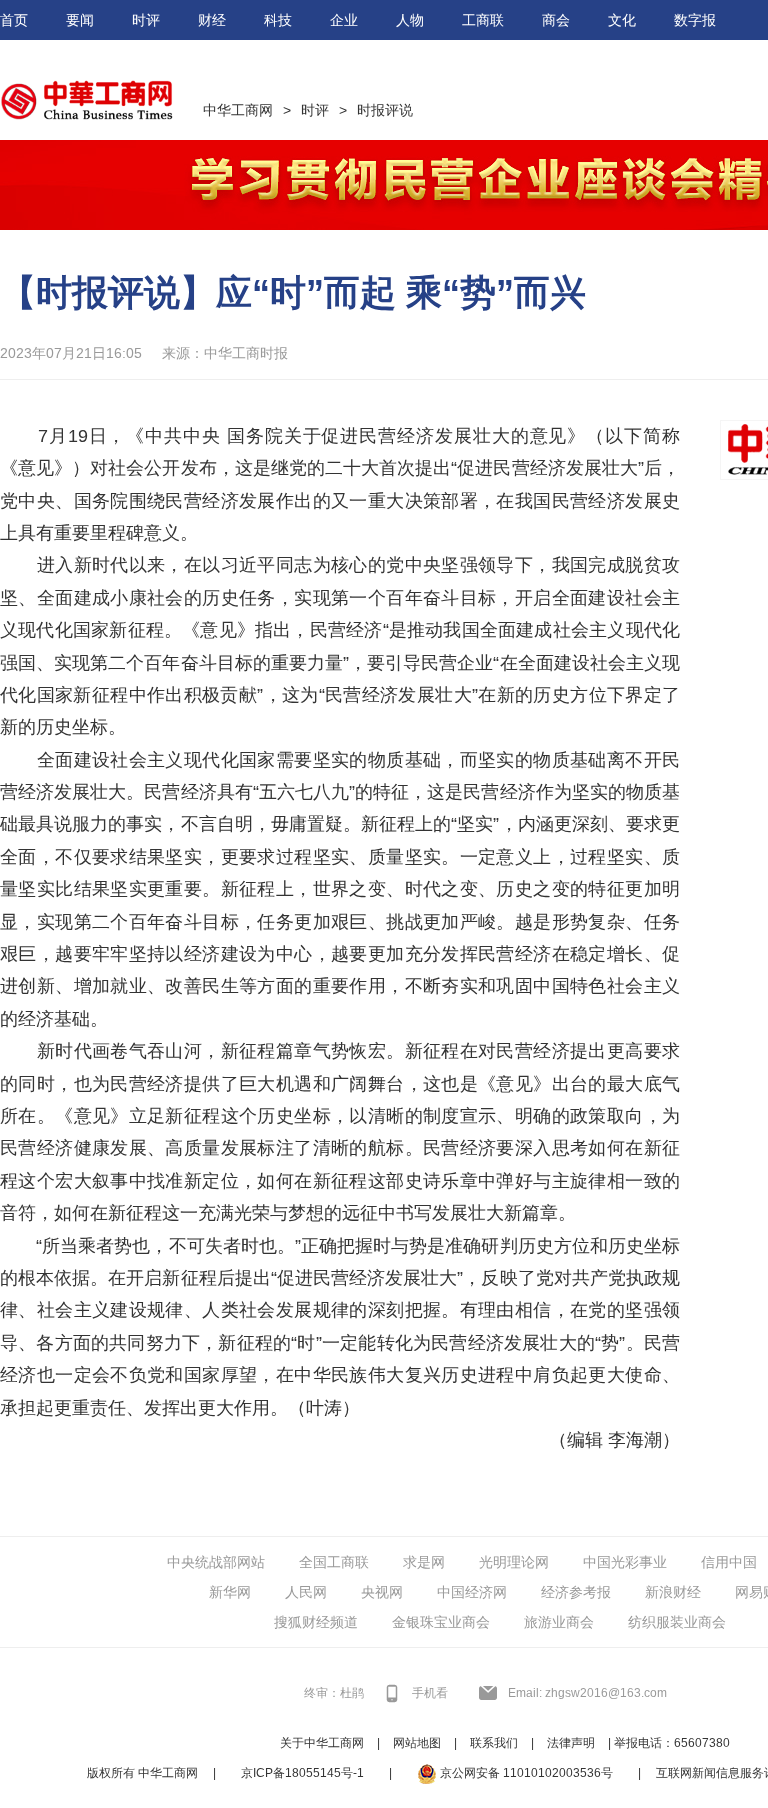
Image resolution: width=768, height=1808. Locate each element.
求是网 (424, 1562)
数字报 (695, 20)
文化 (622, 20)
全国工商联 (334, 1562)
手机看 (430, 1693)
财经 (212, 20)
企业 (344, 20)
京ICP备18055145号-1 (302, 1773)
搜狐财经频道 (316, 1622)
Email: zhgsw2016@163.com (587, 1693)
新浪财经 (673, 1592)
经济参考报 (576, 1592)
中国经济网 (472, 1592)
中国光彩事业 (625, 1562)
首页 (14, 20)
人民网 (306, 1592)
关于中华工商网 (322, 1743)
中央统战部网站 (216, 1562)
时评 (146, 20)
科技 (278, 20)
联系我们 (494, 1743)
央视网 (382, 1592)
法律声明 (571, 1743)
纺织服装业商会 (677, 1622)
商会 (556, 20)
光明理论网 (514, 1562)
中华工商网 (238, 110)
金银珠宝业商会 (441, 1622)
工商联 (483, 20)
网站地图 (417, 1743)
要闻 (80, 20)
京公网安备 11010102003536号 (525, 1773)
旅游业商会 (559, 1622)
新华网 (230, 1592)
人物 (410, 20)
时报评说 (385, 110)
